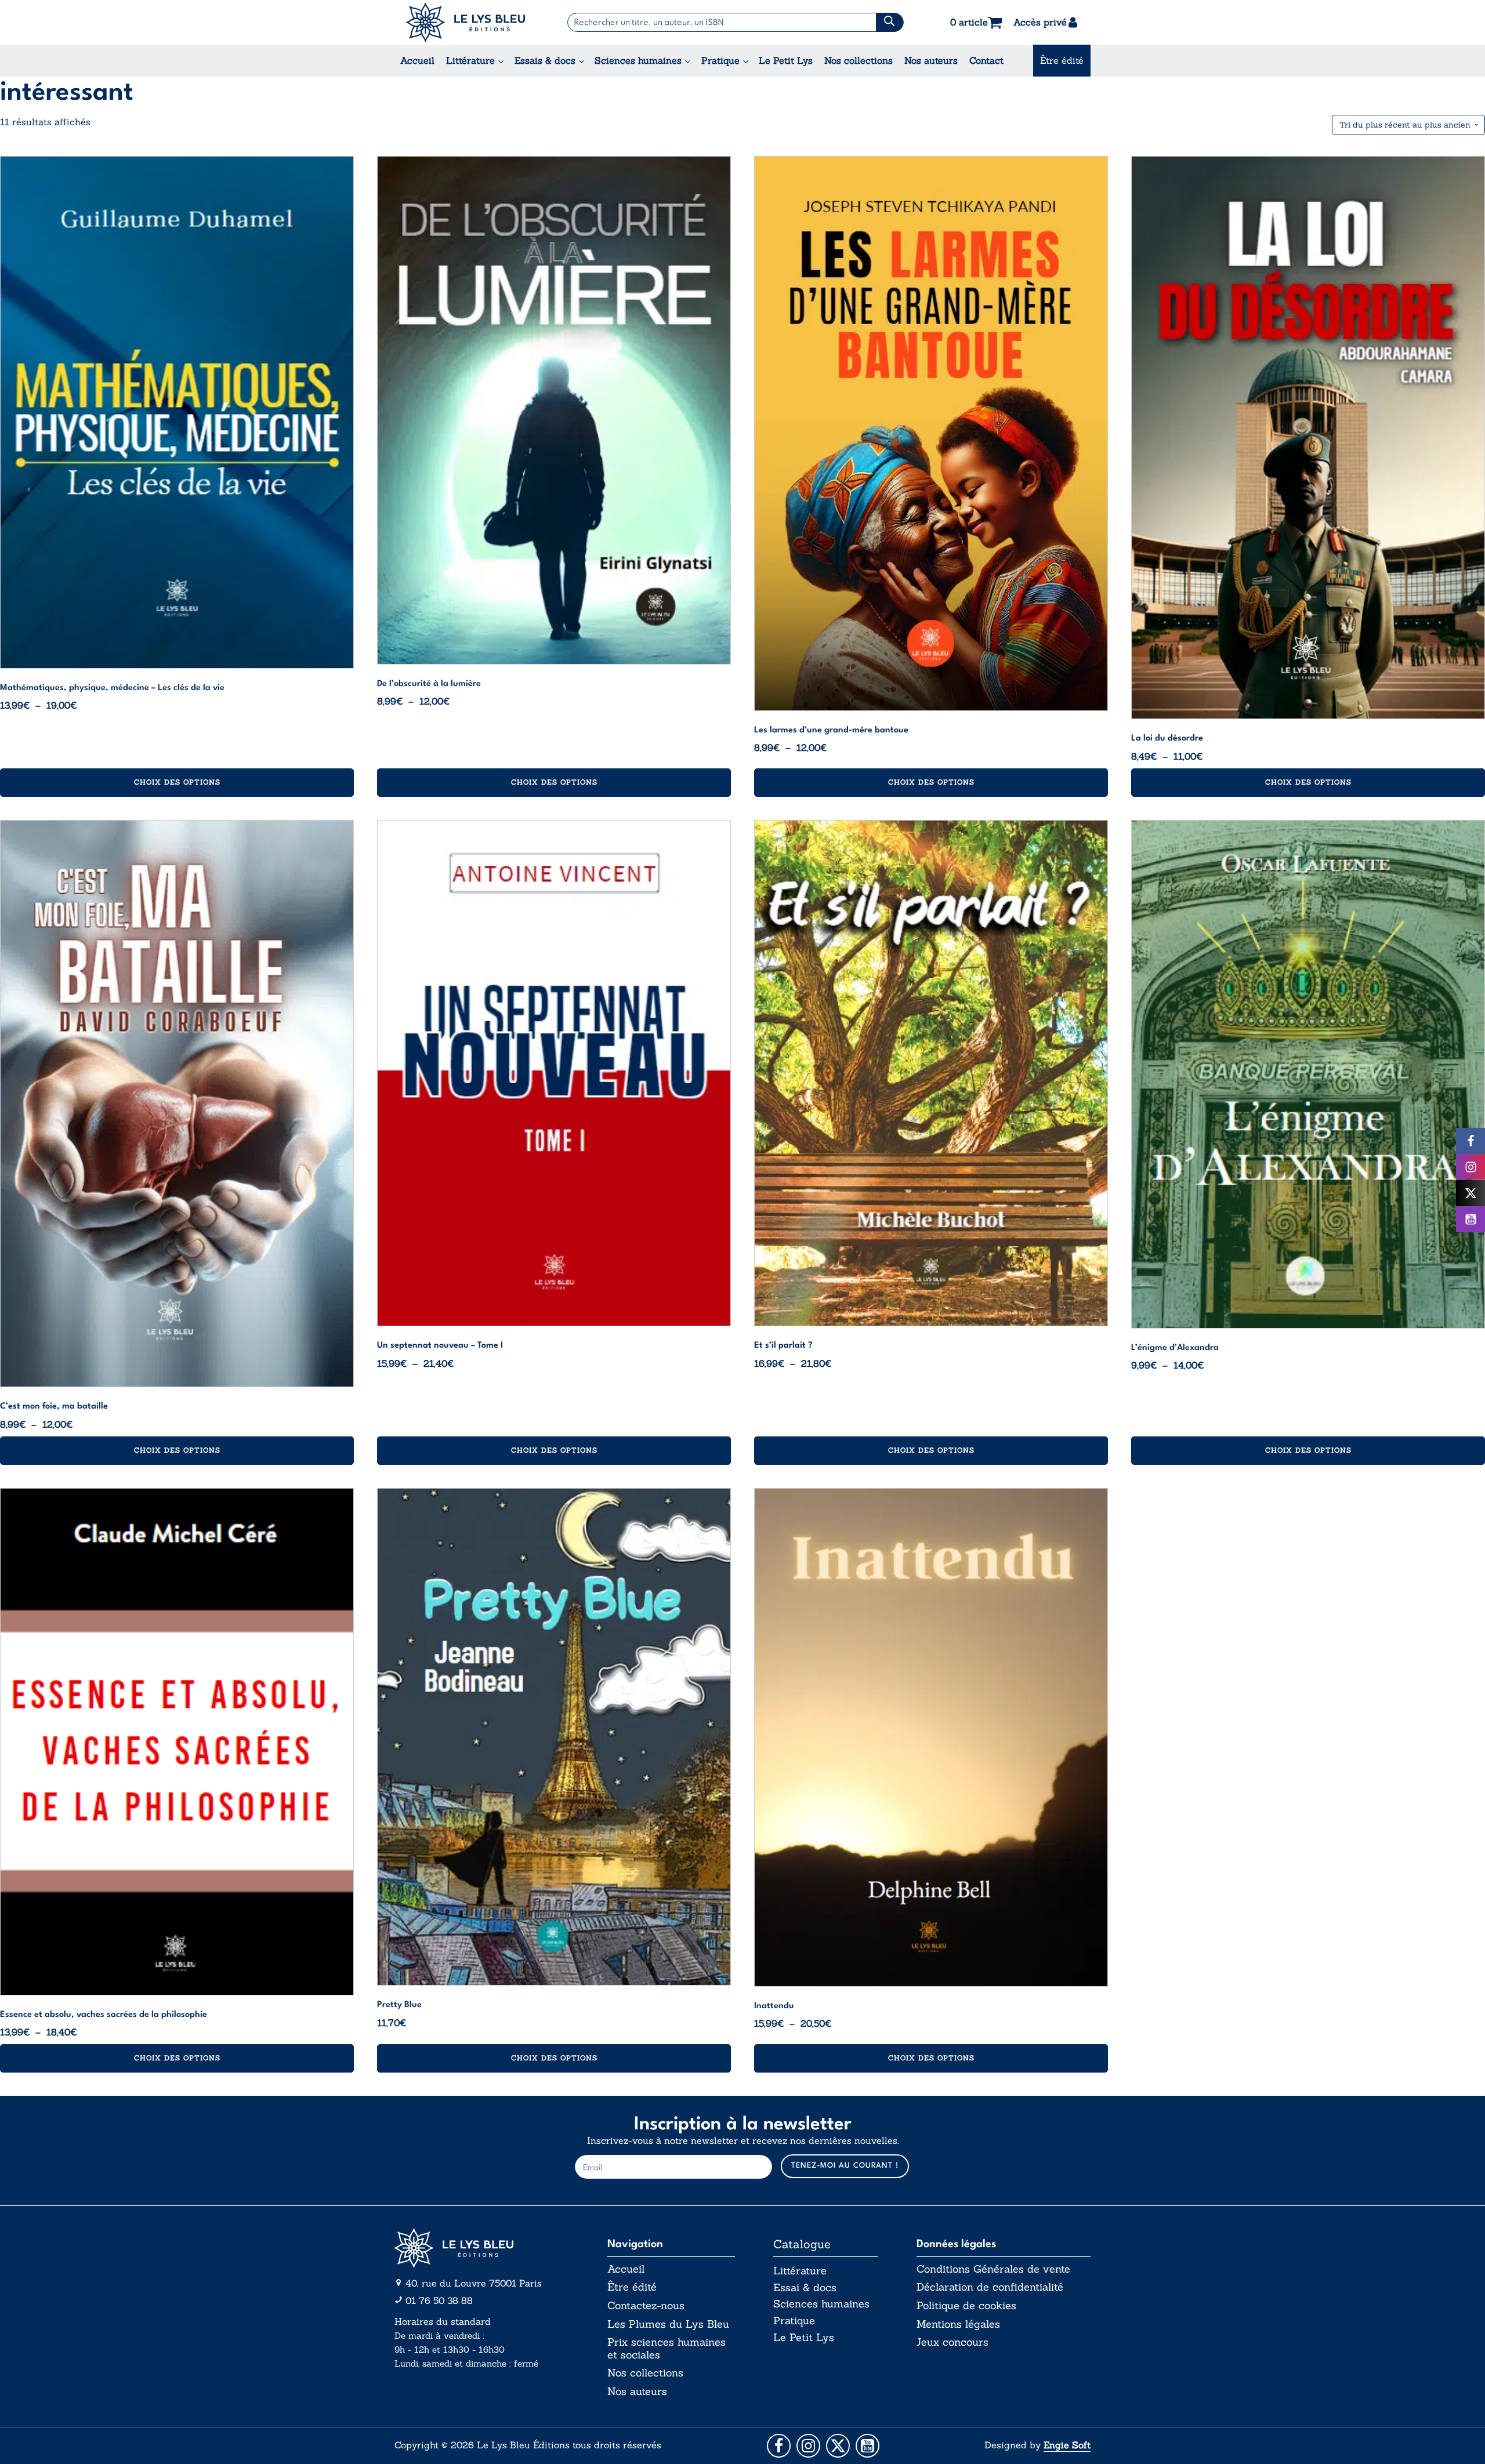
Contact (986, 60)
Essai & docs (805, 2287)
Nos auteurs (931, 60)
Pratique (720, 60)
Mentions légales (958, 2324)
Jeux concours (952, 2342)
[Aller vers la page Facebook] (779, 2446)
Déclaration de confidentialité (990, 2287)
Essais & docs (545, 60)
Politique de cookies (966, 2306)
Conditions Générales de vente (993, 2269)
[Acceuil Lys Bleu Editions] (466, 22)
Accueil (417, 60)
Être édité (1062, 60)
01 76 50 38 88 (439, 2300)
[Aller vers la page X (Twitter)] (838, 2446)
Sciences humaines (638, 60)
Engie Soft (1067, 2445)
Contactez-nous (646, 2306)
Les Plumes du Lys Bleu (668, 2324)
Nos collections (859, 60)
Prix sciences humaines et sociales (667, 2348)
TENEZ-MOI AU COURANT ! (845, 2166)
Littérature (470, 60)
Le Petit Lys (786, 60)
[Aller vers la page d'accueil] (481, 2248)
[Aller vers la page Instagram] (808, 2446)
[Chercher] (890, 22)
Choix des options (177, 782)
